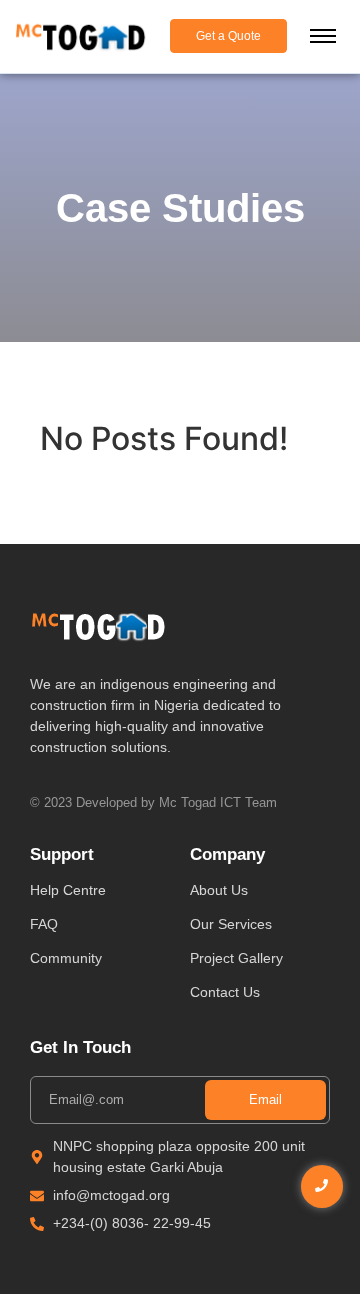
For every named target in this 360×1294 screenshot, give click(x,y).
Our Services (231, 924)
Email (265, 1099)
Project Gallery (236, 958)
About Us (219, 890)
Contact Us (225, 992)
